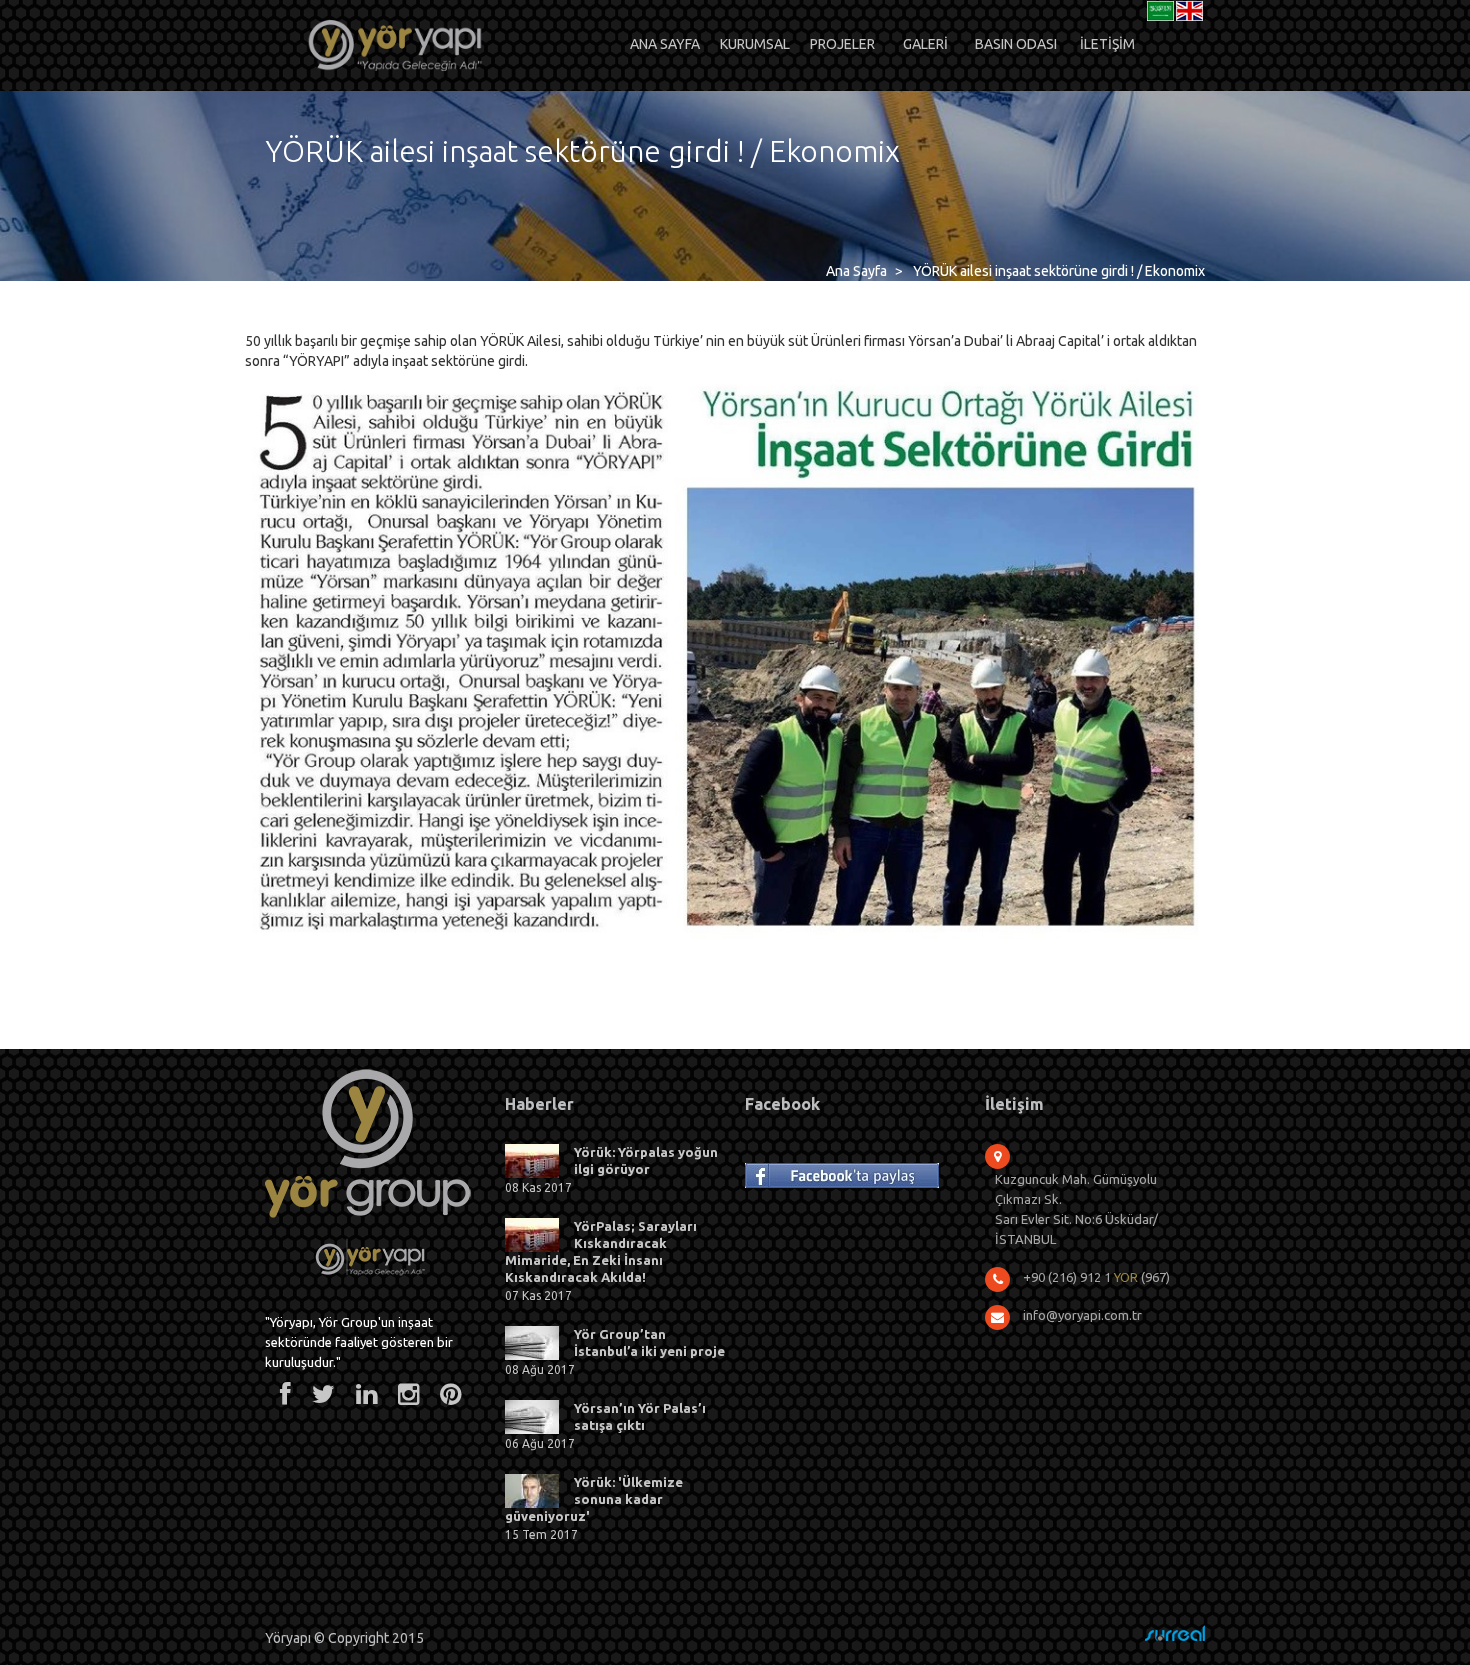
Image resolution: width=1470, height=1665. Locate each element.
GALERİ (925, 44)
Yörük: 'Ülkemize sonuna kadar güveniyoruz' (594, 1499)
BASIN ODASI (1016, 44)
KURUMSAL (755, 44)
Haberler (539, 1104)
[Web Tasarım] (1175, 1633)
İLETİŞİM (1107, 44)
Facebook (782, 1104)
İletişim (1014, 1104)
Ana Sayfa (856, 271)
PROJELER (842, 44)
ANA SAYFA (665, 44)
